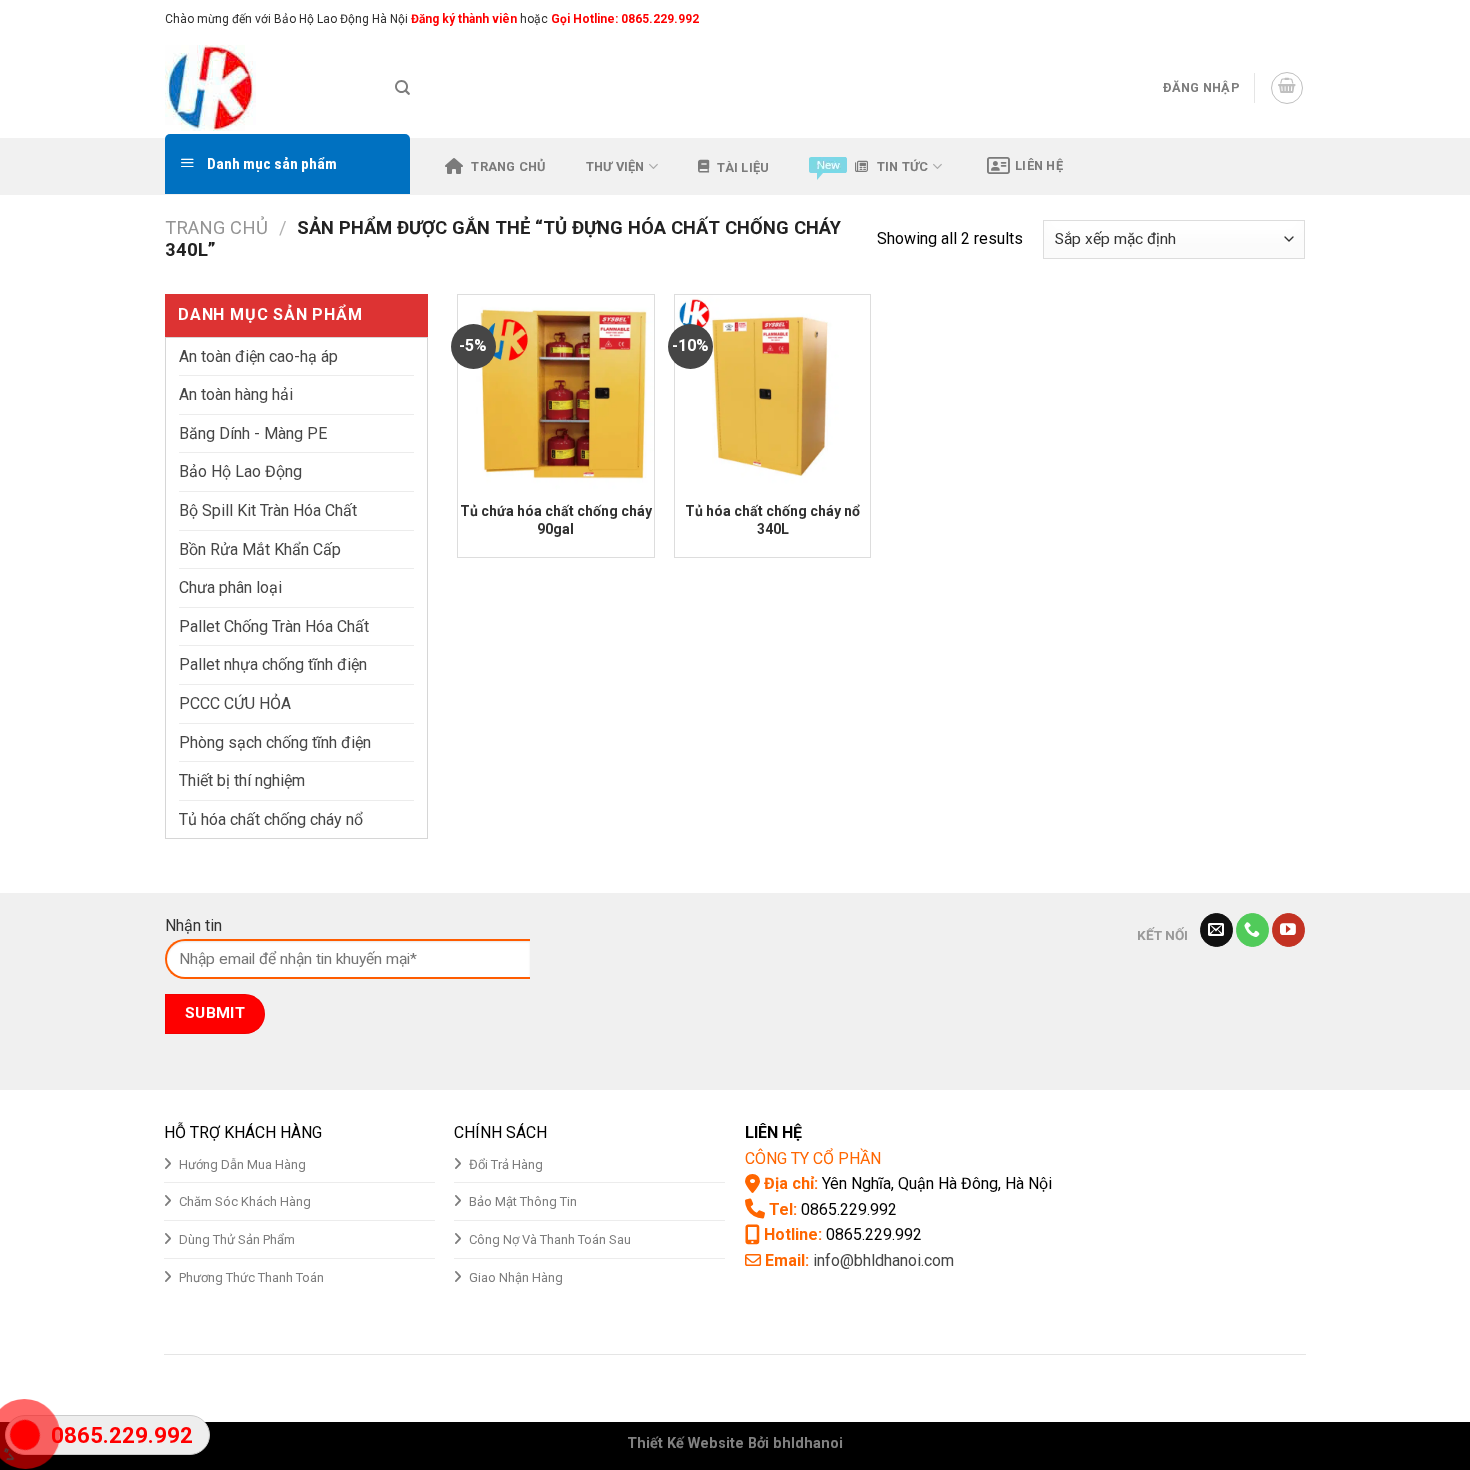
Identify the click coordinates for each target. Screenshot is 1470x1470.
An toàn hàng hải (236, 394)
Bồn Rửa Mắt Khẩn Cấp (260, 549)
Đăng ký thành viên (462, 19)
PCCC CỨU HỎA (235, 703)
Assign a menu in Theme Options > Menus (1096, 18)
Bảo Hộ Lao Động (240, 471)
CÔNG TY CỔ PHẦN (813, 1158)
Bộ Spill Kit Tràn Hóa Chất (268, 510)
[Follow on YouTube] (1288, 930)
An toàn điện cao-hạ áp (258, 356)
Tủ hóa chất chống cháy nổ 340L (772, 520)
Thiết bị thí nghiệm (242, 780)
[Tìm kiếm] (402, 88)
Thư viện (615, 166)
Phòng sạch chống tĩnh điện (275, 742)
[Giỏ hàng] (1287, 88)
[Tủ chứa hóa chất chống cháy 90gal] (555, 392)
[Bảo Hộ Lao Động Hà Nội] (265, 88)
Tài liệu (743, 167)
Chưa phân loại (230, 587)
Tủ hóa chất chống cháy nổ (271, 819)
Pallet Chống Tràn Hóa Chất (274, 626)
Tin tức (903, 166)
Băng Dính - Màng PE (253, 433)
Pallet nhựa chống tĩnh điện (273, 664)
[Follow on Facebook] (1238, 19)
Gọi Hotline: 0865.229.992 (625, 19)
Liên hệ (1039, 165)
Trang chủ (508, 166)
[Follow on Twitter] (1276, 19)
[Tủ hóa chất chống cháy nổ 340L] (772, 392)
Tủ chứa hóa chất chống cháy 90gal (556, 520)
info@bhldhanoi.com (883, 1260)
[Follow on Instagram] (1257, 19)
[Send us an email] (1295, 19)
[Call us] (1252, 930)
